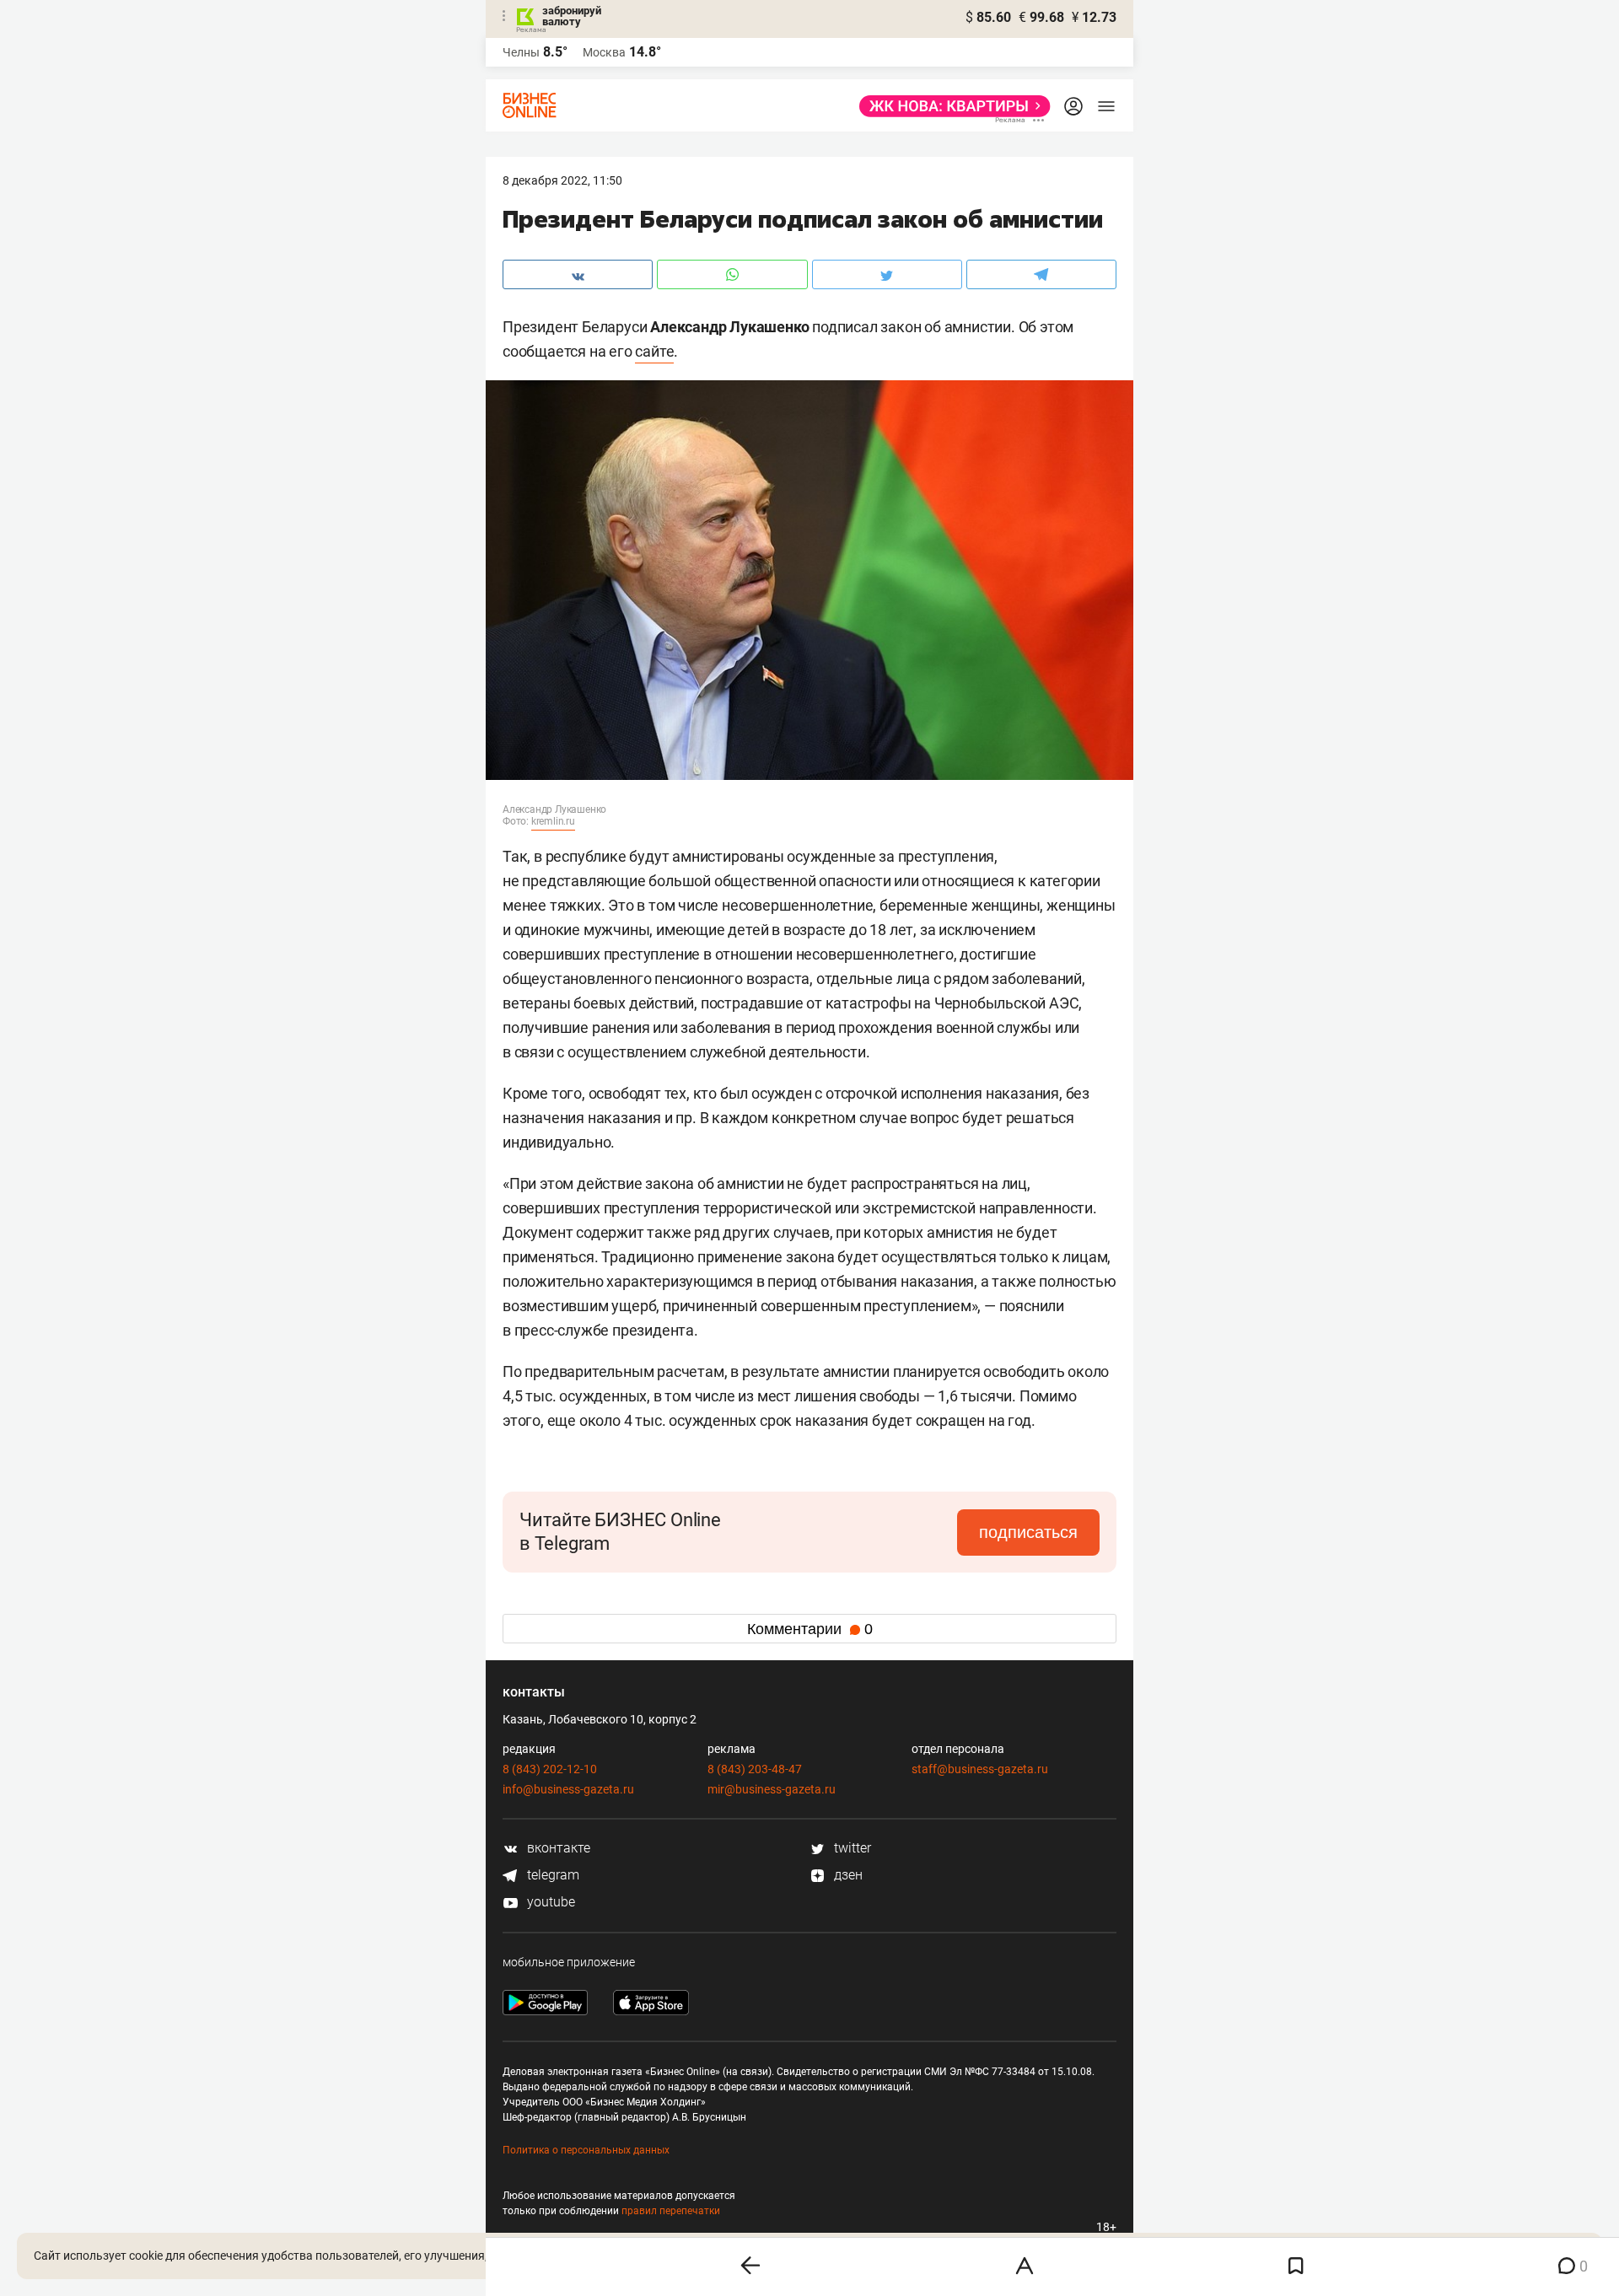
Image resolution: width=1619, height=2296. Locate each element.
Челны (521, 52)
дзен (847, 1875)
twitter (851, 1848)
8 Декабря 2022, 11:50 (562, 180)
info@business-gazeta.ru (568, 1789)
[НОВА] (950, 106)
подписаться (1028, 1532)
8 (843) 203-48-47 (755, 1769)
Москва (604, 52)
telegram (551, 1875)
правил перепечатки (671, 2211)
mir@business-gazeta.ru (772, 1789)
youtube (549, 1902)
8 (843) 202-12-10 (550, 1769)
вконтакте (557, 1848)
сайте (654, 351)
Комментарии (810, 1629)
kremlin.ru (553, 821)
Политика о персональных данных (586, 2150)
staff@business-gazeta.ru (980, 1769)
